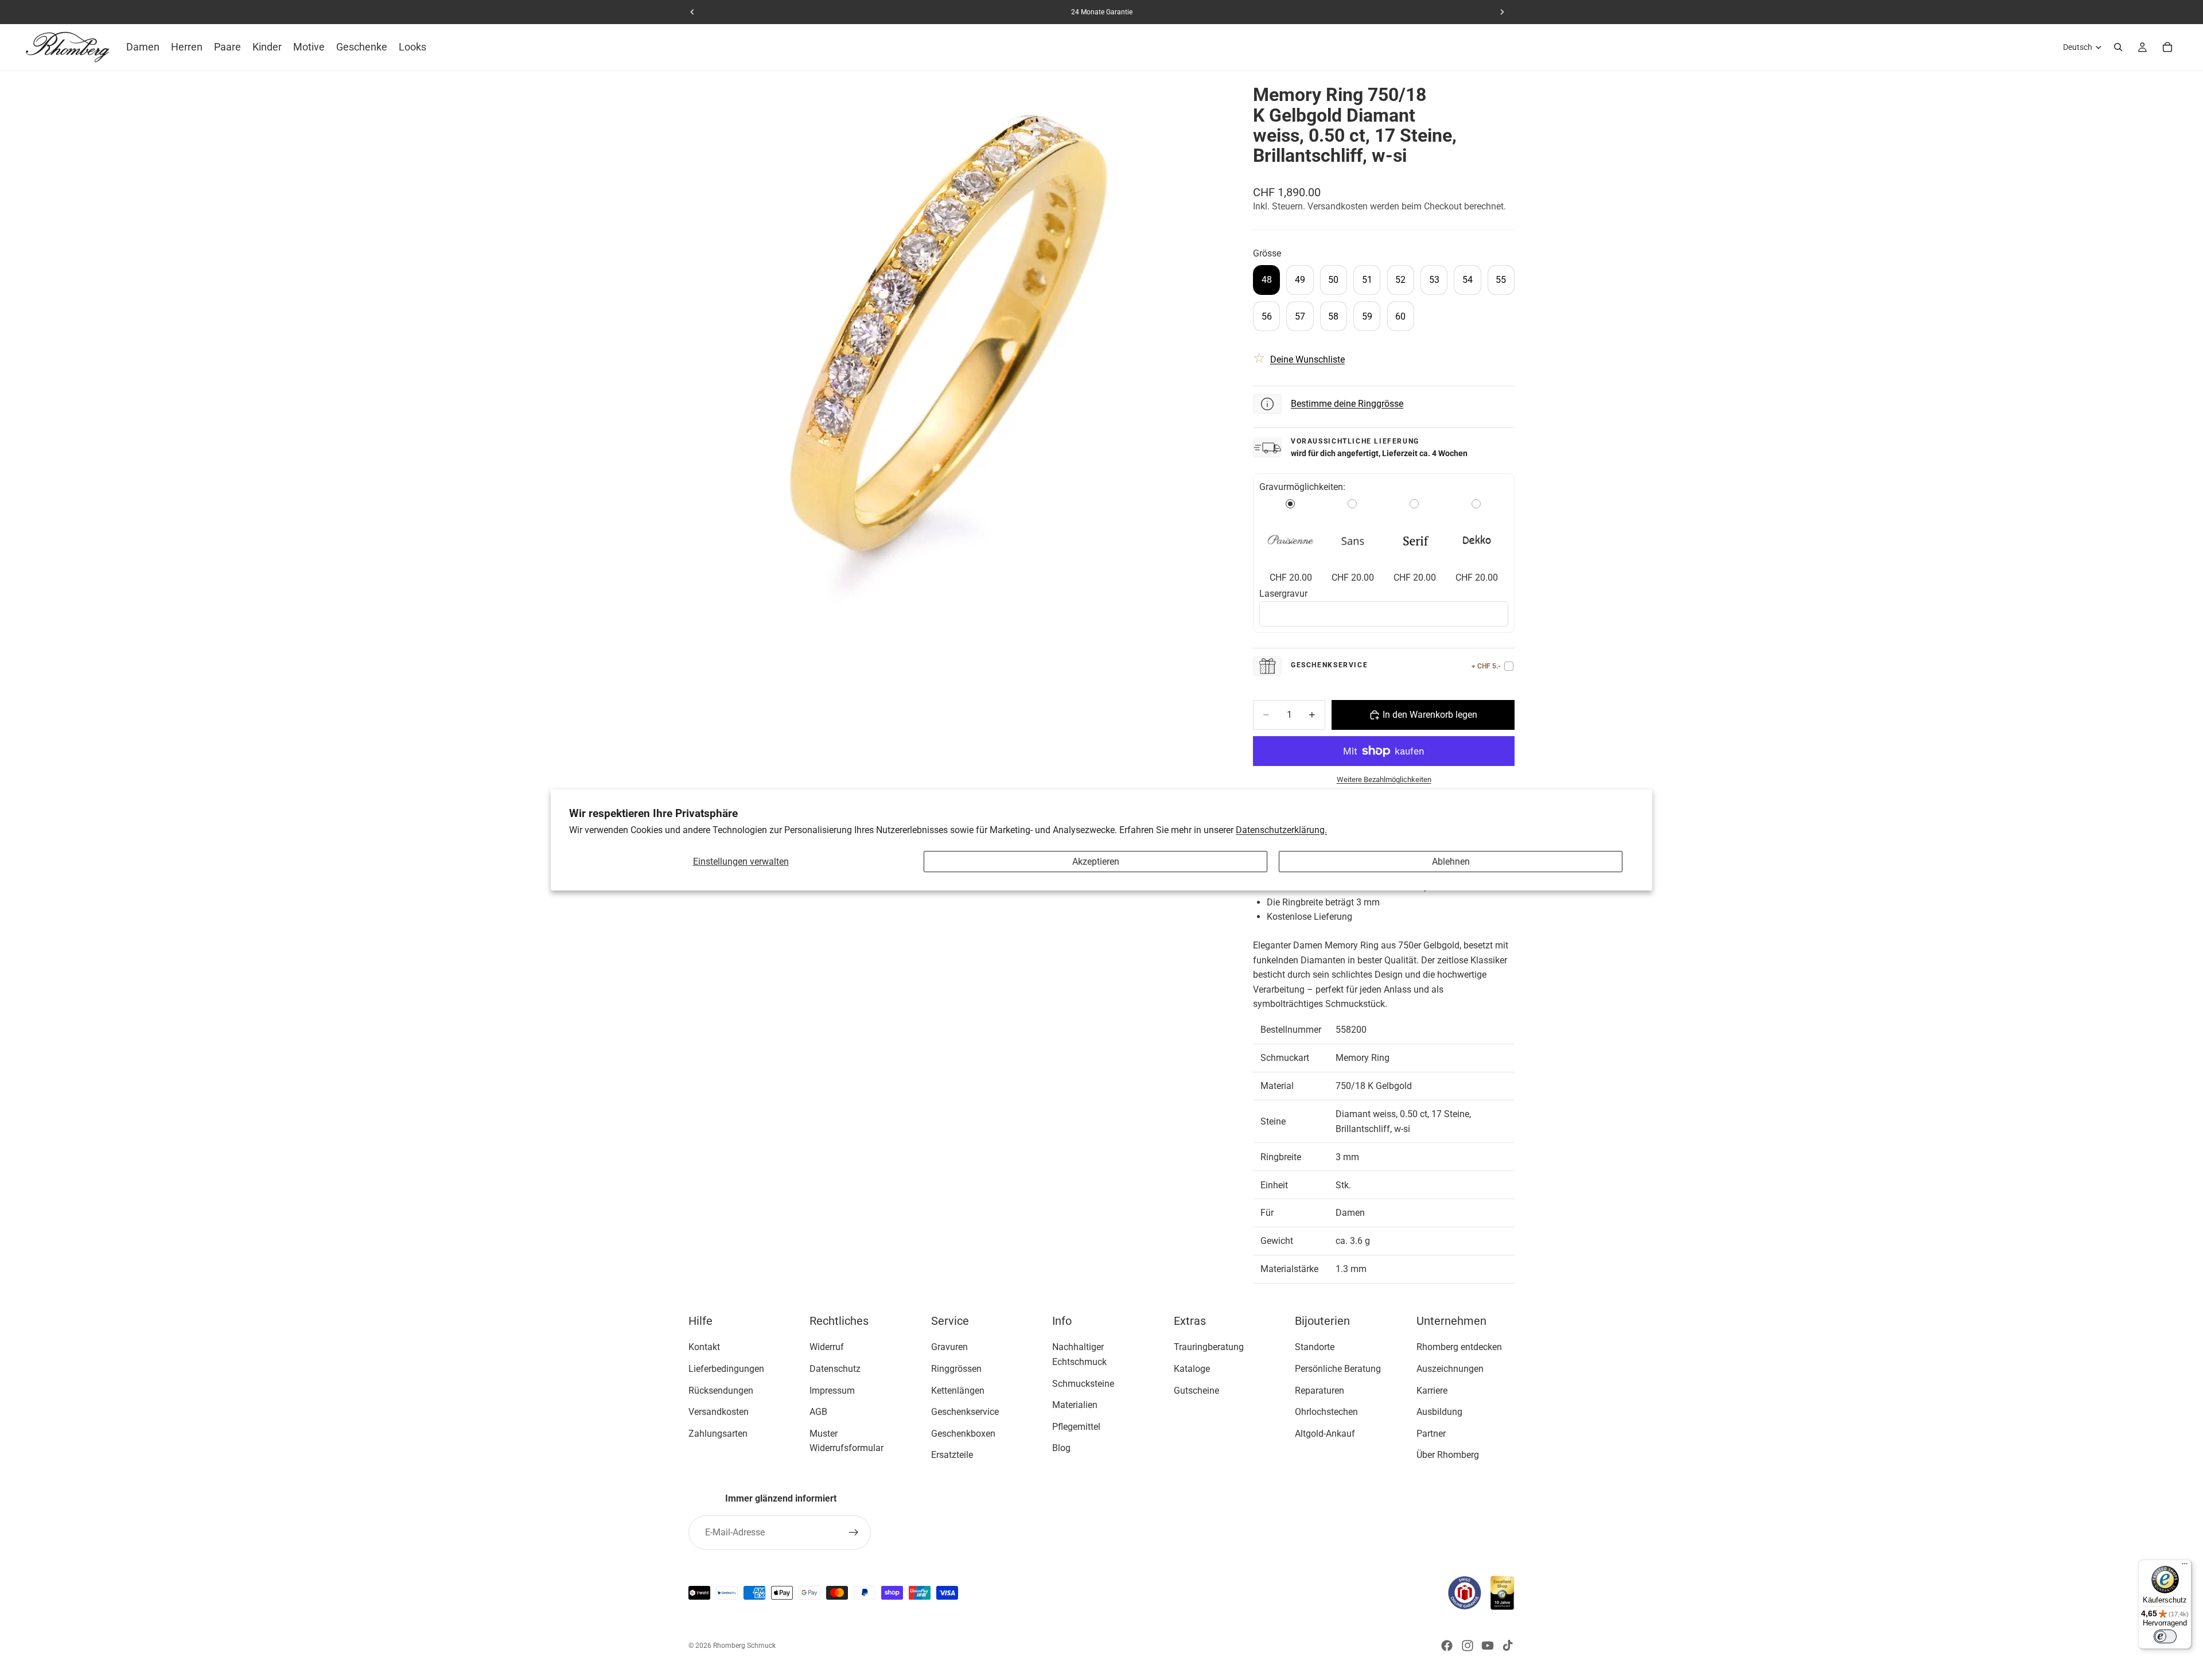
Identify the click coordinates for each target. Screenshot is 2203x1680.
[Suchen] (2118, 47)
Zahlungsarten (718, 1434)
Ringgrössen (956, 1369)
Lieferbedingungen (726, 1369)
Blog (1061, 1448)
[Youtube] (1488, 1646)
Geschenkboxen (963, 1434)
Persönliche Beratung (1338, 1369)
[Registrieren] (854, 1533)
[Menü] (2185, 1566)
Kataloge (1192, 1369)
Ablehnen (1451, 862)
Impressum (832, 1391)
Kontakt (704, 1347)
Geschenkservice (965, 1412)
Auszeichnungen (1450, 1369)
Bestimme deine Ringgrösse (1347, 404)
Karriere (1432, 1391)
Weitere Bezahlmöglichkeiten (1384, 779)
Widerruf (827, 1347)
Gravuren (949, 1347)
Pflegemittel (1076, 1427)
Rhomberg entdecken (1459, 1347)
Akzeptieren (1096, 862)
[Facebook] (1447, 1646)
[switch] (2165, 1636)
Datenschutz (835, 1369)
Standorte (1315, 1347)
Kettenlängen (958, 1391)
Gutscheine (1196, 1391)
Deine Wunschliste (1307, 359)
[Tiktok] (1508, 1646)
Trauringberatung (1209, 1347)
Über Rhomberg (1448, 1455)
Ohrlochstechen (1326, 1412)
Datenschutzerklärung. (1281, 830)
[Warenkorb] (2167, 47)
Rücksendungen (721, 1391)
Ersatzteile (952, 1455)
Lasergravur (1283, 594)
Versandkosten (719, 1412)
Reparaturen (1320, 1391)
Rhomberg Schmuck (744, 1646)
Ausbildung (1439, 1412)
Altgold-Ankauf (1325, 1434)
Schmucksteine (1083, 1384)
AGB (818, 1412)
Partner (1431, 1434)
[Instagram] (1468, 1646)
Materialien (1075, 1405)
